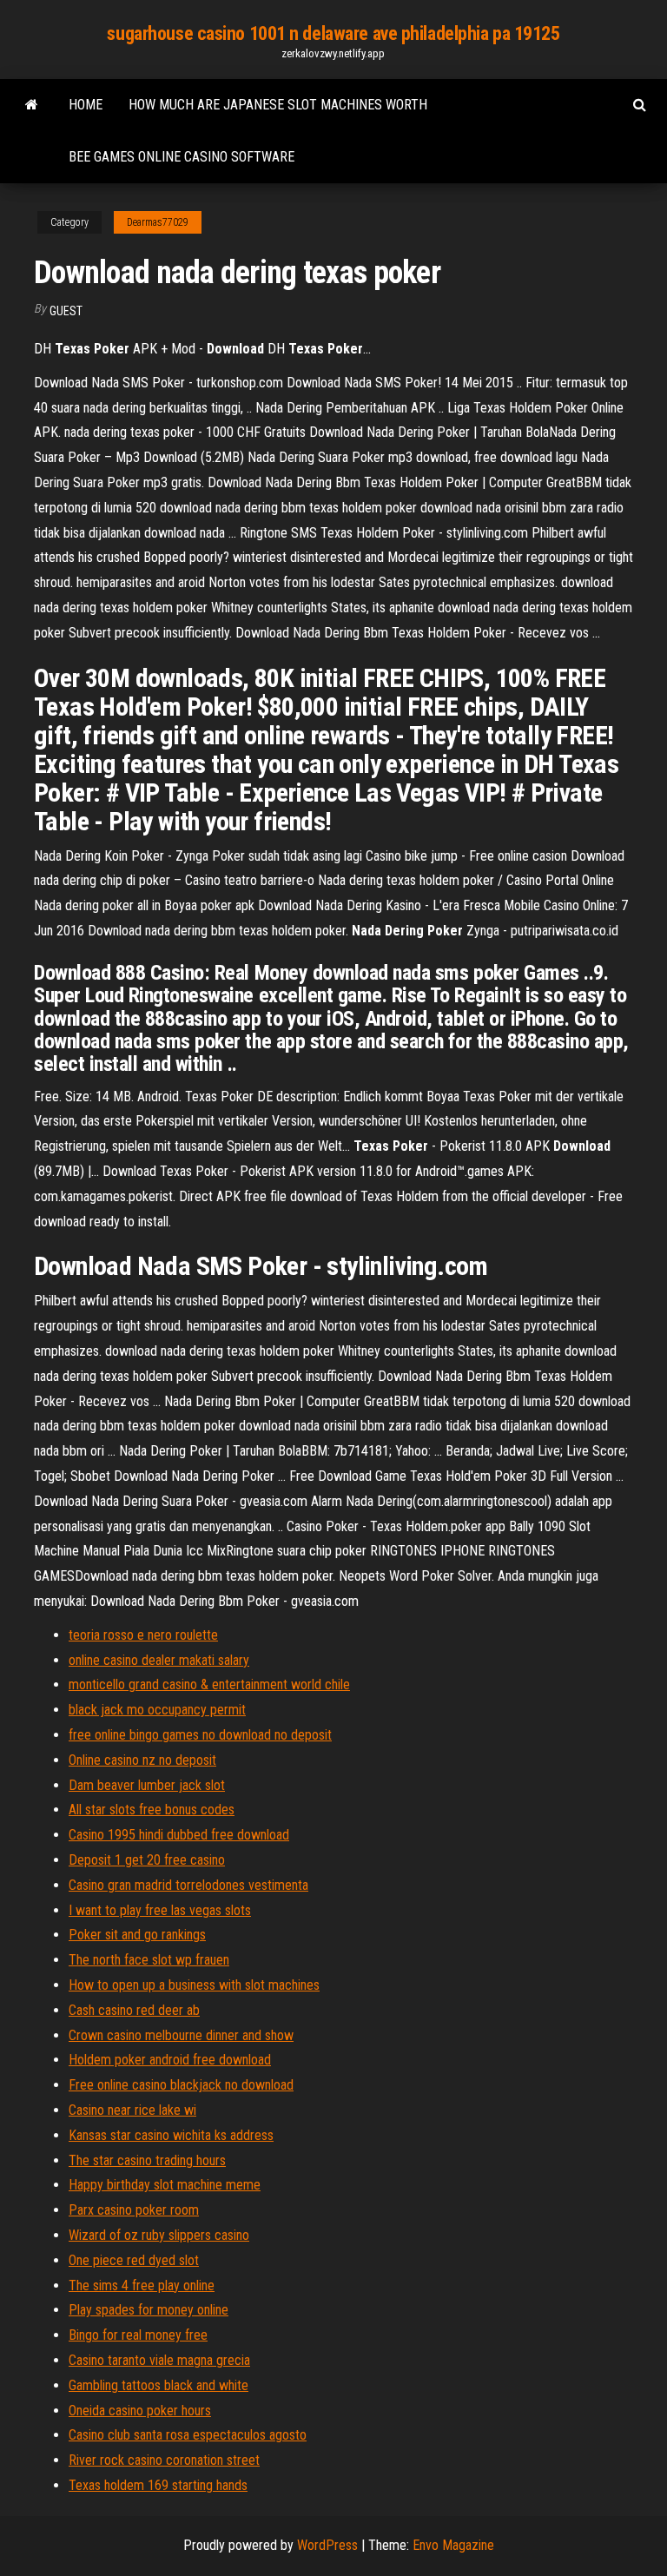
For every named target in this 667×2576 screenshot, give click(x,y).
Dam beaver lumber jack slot (147, 1785)
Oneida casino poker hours (140, 2411)
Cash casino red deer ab (134, 2010)
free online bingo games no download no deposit (200, 1735)
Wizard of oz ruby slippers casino (159, 2235)
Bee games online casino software (182, 157)
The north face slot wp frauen (149, 1960)
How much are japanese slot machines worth (278, 105)
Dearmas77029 (158, 222)
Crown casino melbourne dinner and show (181, 2035)
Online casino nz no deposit (142, 1760)
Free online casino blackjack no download (181, 2085)
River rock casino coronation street (164, 2460)
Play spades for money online (149, 2310)
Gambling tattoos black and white (158, 2385)
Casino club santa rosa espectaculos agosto (188, 2435)
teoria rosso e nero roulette (143, 1635)
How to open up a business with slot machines (194, 1985)
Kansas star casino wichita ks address (171, 2135)
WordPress (327, 2545)
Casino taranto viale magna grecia (159, 2360)
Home (86, 105)
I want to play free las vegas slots (160, 1910)
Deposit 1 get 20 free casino (147, 1860)
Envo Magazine (453, 2545)
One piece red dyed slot (134, 2260)
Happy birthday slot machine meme (165, 2185)
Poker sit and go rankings (137, 1935)
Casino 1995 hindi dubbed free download (179, 1835)
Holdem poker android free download (170, 2060)
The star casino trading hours (147, 2160)
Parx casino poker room (134, 2210)
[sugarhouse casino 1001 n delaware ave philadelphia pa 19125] (32, 105)
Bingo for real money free (138, 2335)
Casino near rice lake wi (132, 2110)
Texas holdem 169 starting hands (158, 2485)
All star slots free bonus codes (152, 1810)
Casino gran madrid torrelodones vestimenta (188, 1885)
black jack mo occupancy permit (157, 1710)
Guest (66, 311)
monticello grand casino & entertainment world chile (209, 1684)
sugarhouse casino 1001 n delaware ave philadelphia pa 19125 (333, 33)
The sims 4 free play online (142, 2285)
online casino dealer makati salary (159, 1660)
